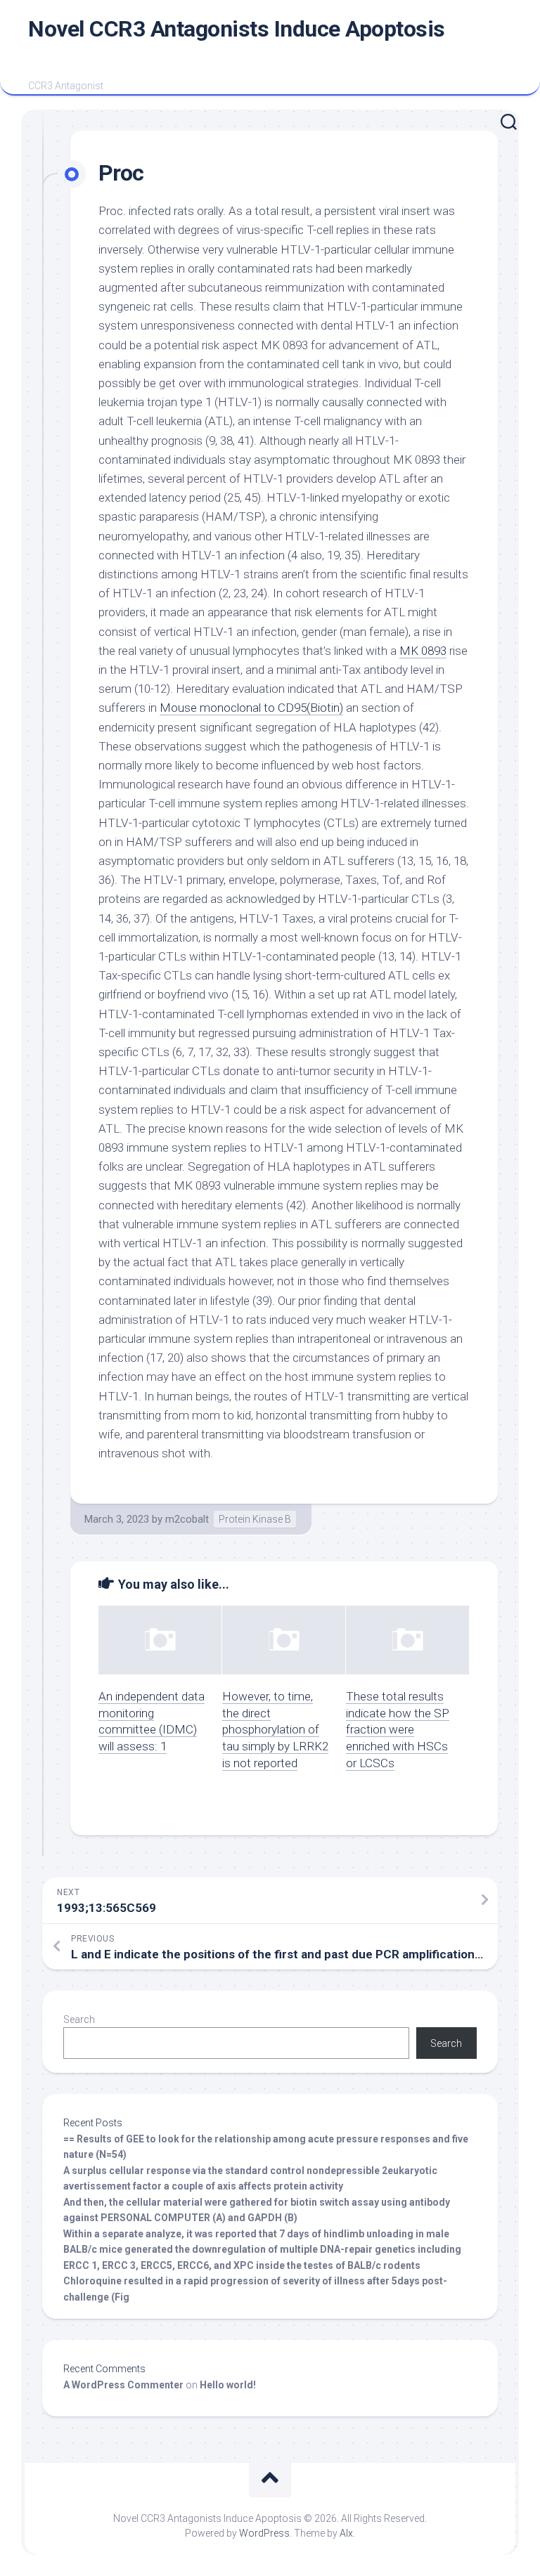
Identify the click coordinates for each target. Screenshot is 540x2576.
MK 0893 (423, 651)
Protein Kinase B (255, 1519)
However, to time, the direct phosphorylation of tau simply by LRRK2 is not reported (275, 1730)
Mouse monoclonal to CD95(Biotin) (251, 708)
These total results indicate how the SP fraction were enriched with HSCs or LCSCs (398, 1730)
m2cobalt (187, 1519)
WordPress (264, 2533)
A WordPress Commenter (123, 2385)
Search (79, 2019)
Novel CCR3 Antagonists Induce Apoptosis (237, 29)
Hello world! (228, 2385)
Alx (346, 2533)
